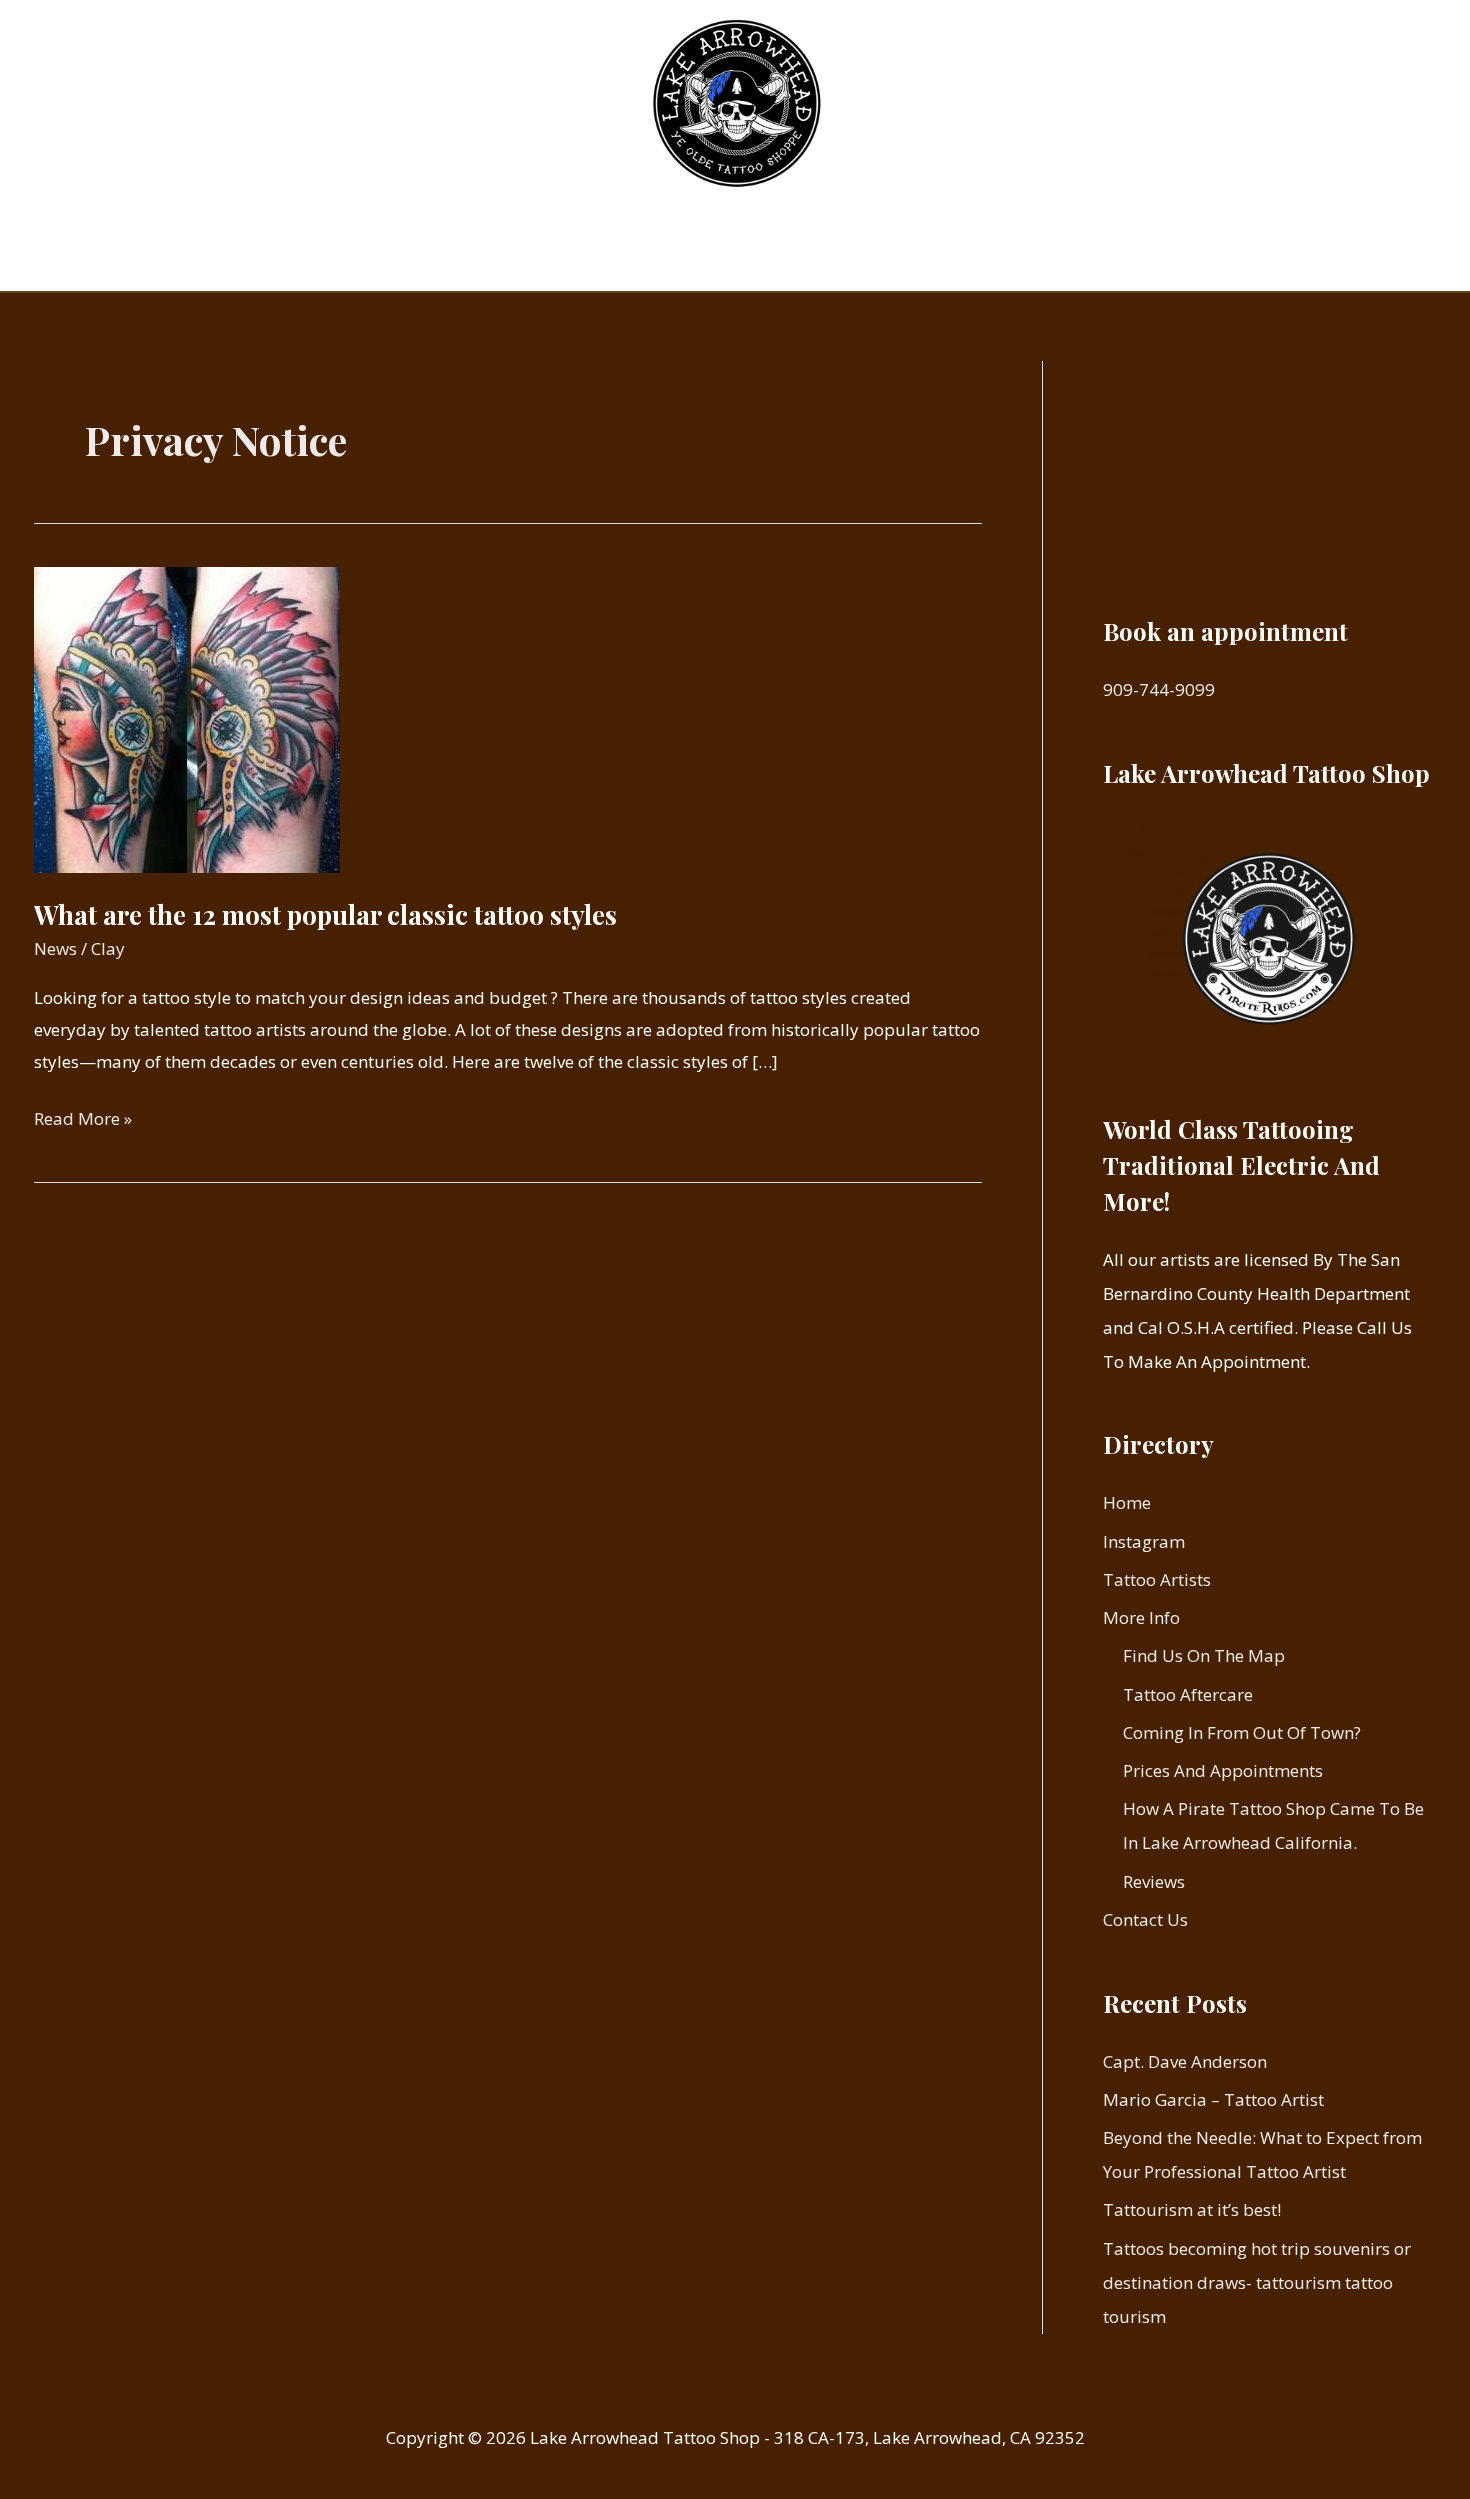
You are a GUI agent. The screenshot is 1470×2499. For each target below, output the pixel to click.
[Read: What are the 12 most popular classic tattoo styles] (187, 717)
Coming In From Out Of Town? (1242, 1732)
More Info (835, 256)
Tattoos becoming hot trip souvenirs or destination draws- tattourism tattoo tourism (1257, 2282)
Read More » (83, 1120)
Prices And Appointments (1223, 1770)
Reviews (1154, 1881)
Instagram (580, 256)
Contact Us (970, 256)
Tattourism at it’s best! (1192, 2209)
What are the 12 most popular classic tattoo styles (325, 914)
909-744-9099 (1159, 689)
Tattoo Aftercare (1188, 1694)
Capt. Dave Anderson (1185, 2061)
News (55, 948)
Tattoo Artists (709, 256)
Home (481, 256)
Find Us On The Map (1204, 1655)
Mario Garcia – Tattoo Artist (1213, 2099)
